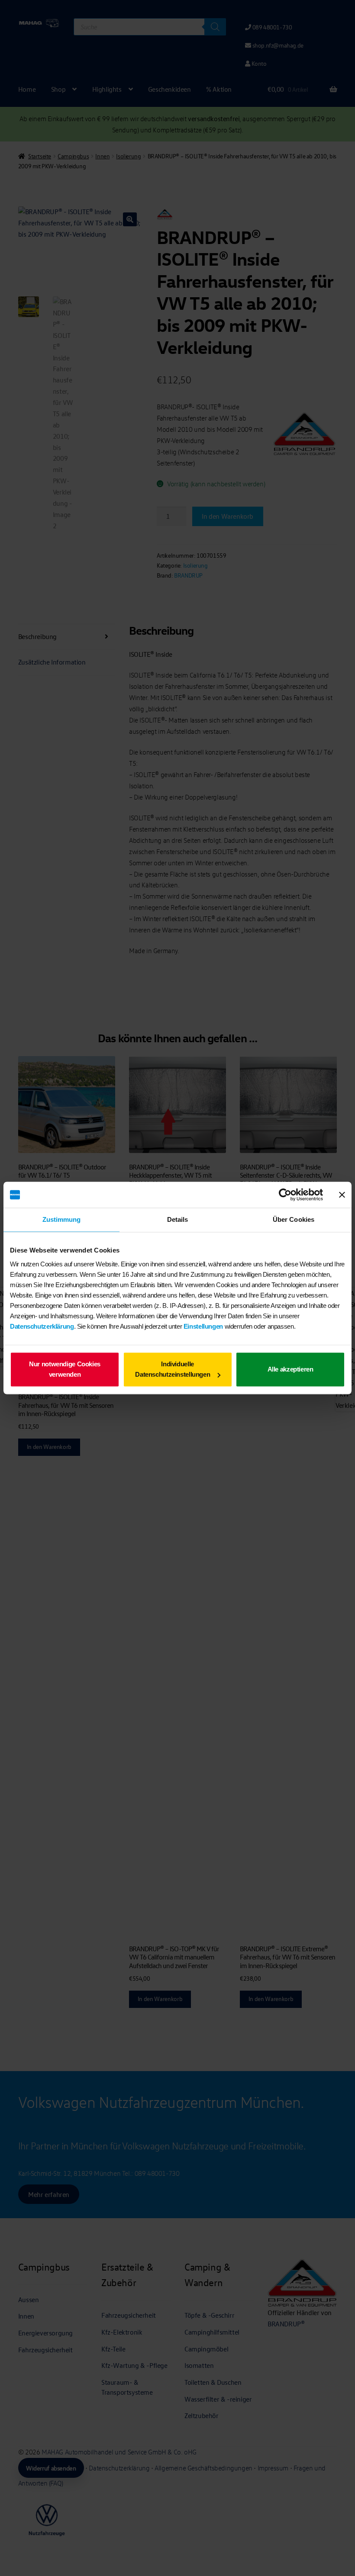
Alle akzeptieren (290, 1369)
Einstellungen (203, 1326)
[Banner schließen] (342, 1195)
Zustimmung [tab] (62, 1219)
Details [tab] (178, 1219)
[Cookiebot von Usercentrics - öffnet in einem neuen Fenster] (285, 1195)
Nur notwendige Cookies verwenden (65, 1369)
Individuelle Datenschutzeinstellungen (173, 1369)
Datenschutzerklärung (42, 1326)
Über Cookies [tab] (294, 1219)
